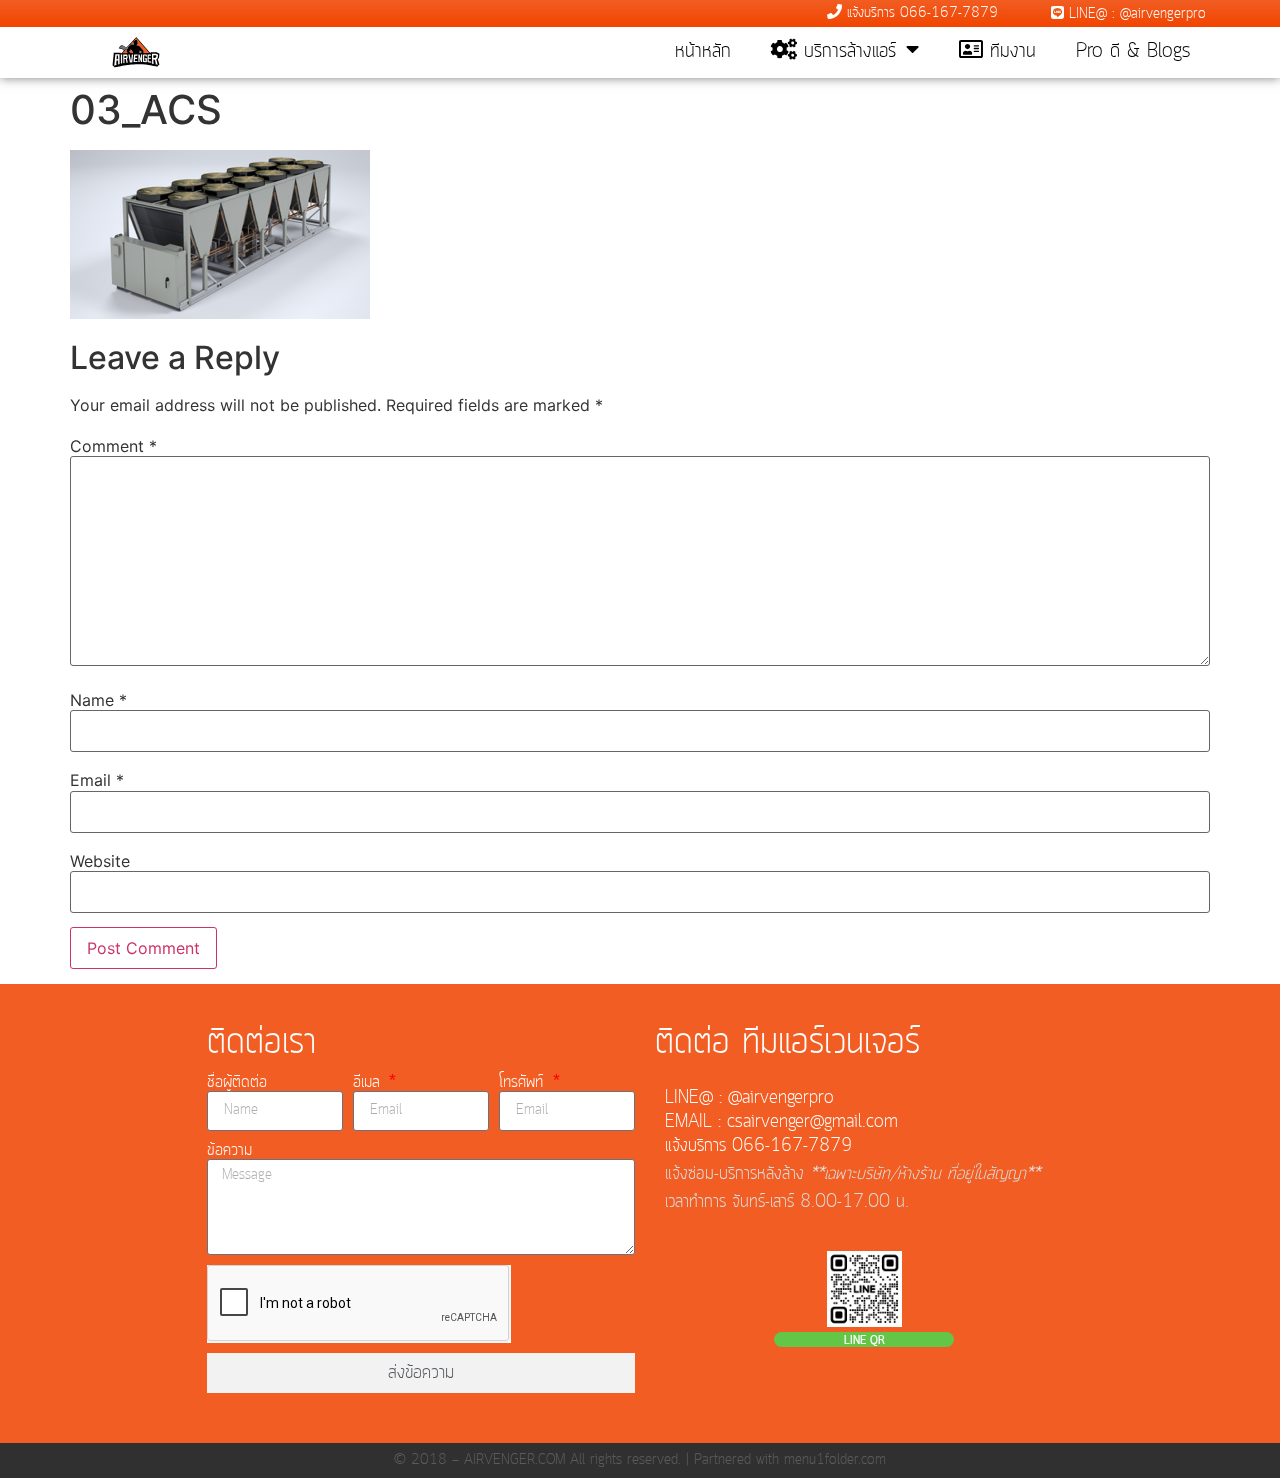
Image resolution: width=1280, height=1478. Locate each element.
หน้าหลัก (703, 52)
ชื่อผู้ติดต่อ (237, 1082)
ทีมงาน (1009, 52)
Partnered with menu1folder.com (790, 1460)
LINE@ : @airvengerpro (1135, 14)
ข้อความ (229, 1150)
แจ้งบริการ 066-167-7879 (920, 13)
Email (97, 780)
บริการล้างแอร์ (846, 52)
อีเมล (369, 1082)
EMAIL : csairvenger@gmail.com (781, 1122)
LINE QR (864, 1341)
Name (98, 700)
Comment (113, 446)
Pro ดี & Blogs (1133, 52)
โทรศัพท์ (524, 1082)
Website (100, 861)
